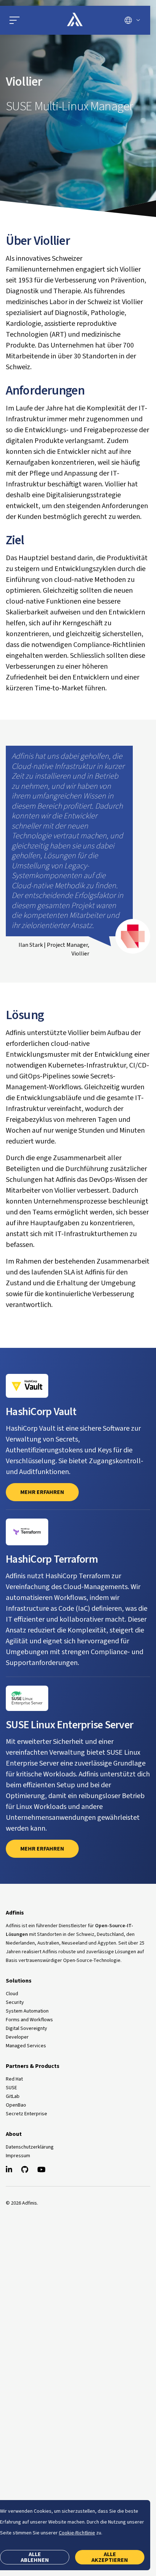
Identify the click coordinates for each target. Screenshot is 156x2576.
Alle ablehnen (35, 2557)
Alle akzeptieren (110, 2557)
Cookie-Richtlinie (77, 2533)
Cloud (12, 1994)
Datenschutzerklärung (30, 2147)
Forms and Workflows (29, 2020)
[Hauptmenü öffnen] (29, 20)
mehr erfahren (42, 1492)
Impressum (18, 2156)
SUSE (11, 2088)
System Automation (27, 2011)
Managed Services (26, 2046)
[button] (15, 20)
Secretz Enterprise (26, 2114)
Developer (17, 2037)
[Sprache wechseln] (132, 20)
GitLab (13, 2096)
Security (15, 2002)
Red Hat (14, 2079)
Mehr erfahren (42, 1849)
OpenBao (16, 2105)
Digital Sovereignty (26, 2028)
